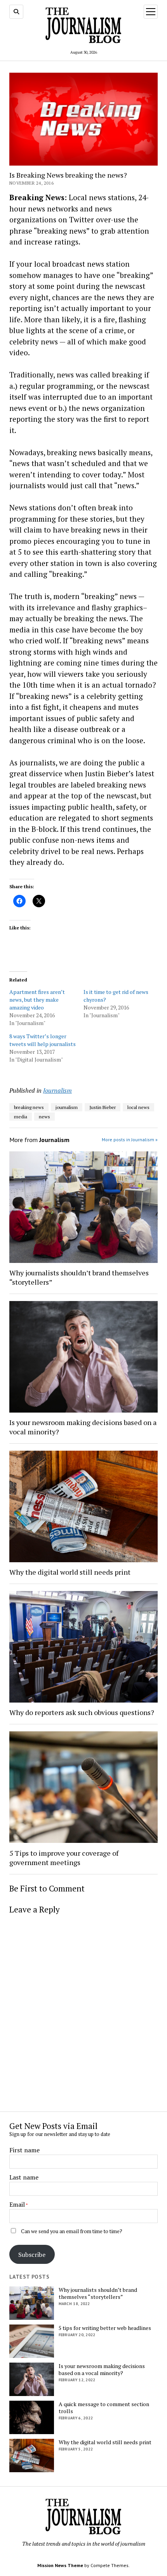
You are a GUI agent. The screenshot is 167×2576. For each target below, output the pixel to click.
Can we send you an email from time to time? (72, 2231)
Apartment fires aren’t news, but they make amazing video (37, 1000)
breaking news (29, 1107)
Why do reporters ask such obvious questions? (82, 1712)
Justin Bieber (103, 1107)
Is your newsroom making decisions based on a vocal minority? (83, 1427)
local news (138, 1107)
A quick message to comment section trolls (104, 2408)
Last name (24, 2177)
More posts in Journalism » (130, 1140)
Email (17, 2204)
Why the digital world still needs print (70, 1572)
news (44, 1117)
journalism (67, 1107)
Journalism (57, 1090)
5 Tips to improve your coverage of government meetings (64, 1858)
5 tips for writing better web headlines (105, 2328)
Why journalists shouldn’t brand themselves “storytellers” (79, 1277)
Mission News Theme (60, 2565)
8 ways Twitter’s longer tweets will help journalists (43, 1040)
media (21, 1117)
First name (24, 2150)
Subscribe (32, 2255)
